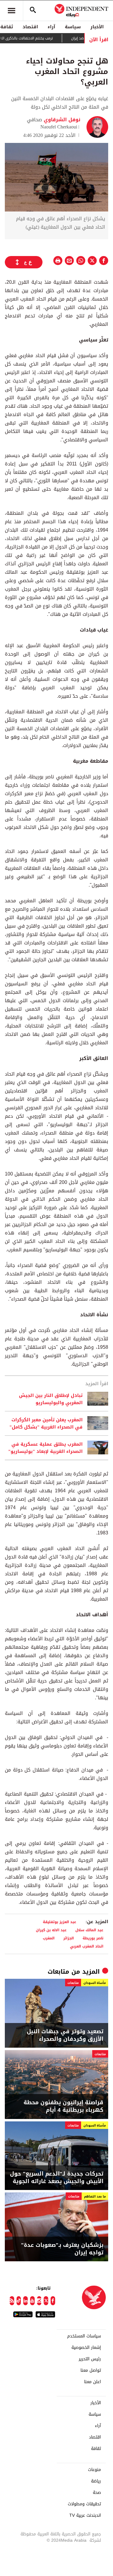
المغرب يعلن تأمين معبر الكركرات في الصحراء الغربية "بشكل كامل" (46, 1423)
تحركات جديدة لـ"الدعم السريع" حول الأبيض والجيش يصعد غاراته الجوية (57, 2178)
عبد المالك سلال (89, 1930)
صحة (97, 2493)
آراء (51, 27)
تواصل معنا (91, 2371)
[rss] (12, 2301)
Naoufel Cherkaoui (59, 127)
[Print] (58, 261)
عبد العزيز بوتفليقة (60, 1922)
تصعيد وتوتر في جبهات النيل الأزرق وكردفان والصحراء (65, 2035)
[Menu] (11, 11)
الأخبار (97, 27)
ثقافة (96, 2449)
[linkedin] (25, 2301)
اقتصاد (30, 27)
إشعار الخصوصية (86, 2348)
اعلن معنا (93, 2382)
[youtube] (32, 2301)
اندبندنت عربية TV (85, 2516)
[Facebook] (53, 2301)
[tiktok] (19, 2301)
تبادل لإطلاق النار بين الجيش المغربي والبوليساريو (51, 1399)
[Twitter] (46, 2301)
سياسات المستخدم (84, 2336)
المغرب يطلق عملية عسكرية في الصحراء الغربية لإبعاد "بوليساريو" (45, 1448)
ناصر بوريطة (93, 1938)
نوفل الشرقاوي (61, 120)
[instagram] (39, 2301)
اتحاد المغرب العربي (87, 1946)
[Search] (33, 11)
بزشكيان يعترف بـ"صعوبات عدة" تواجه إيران (62, 2249)
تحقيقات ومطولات (84, 2504)
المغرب (49, 1938)
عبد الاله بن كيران (51, 1930)
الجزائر (69, 1938)
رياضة (96, 2481)
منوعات (94, 2470)
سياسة (73, 27)
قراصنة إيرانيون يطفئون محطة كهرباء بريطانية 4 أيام (63, 2106)
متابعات (58, 1972)
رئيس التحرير (90, 2359)
